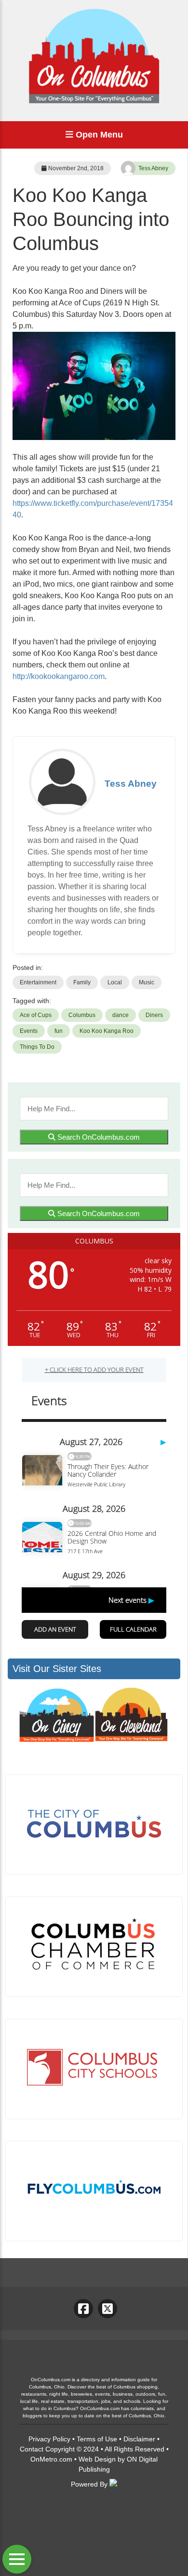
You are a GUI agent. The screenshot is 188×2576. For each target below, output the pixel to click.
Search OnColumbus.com (98, 1137)
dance (121, 1015)
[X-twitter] (107, 2309)
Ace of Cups (36, 1015)
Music (147, 982)
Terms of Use (97, 2439)
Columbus (82, 1015)
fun (59, 1031)
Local (115, 982)
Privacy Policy (49, 2439)
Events (29, 1031)
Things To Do (37, 1047)
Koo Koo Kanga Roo (107, 1031)
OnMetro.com (51, 2459)
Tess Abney (153, 168)
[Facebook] (83, 2309)
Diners (154, 1015)
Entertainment (38, 982)
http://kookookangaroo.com (59, 676)
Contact (32, 2449)
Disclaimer (139, 2439)
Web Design (97, 2459)
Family (82, 982)
